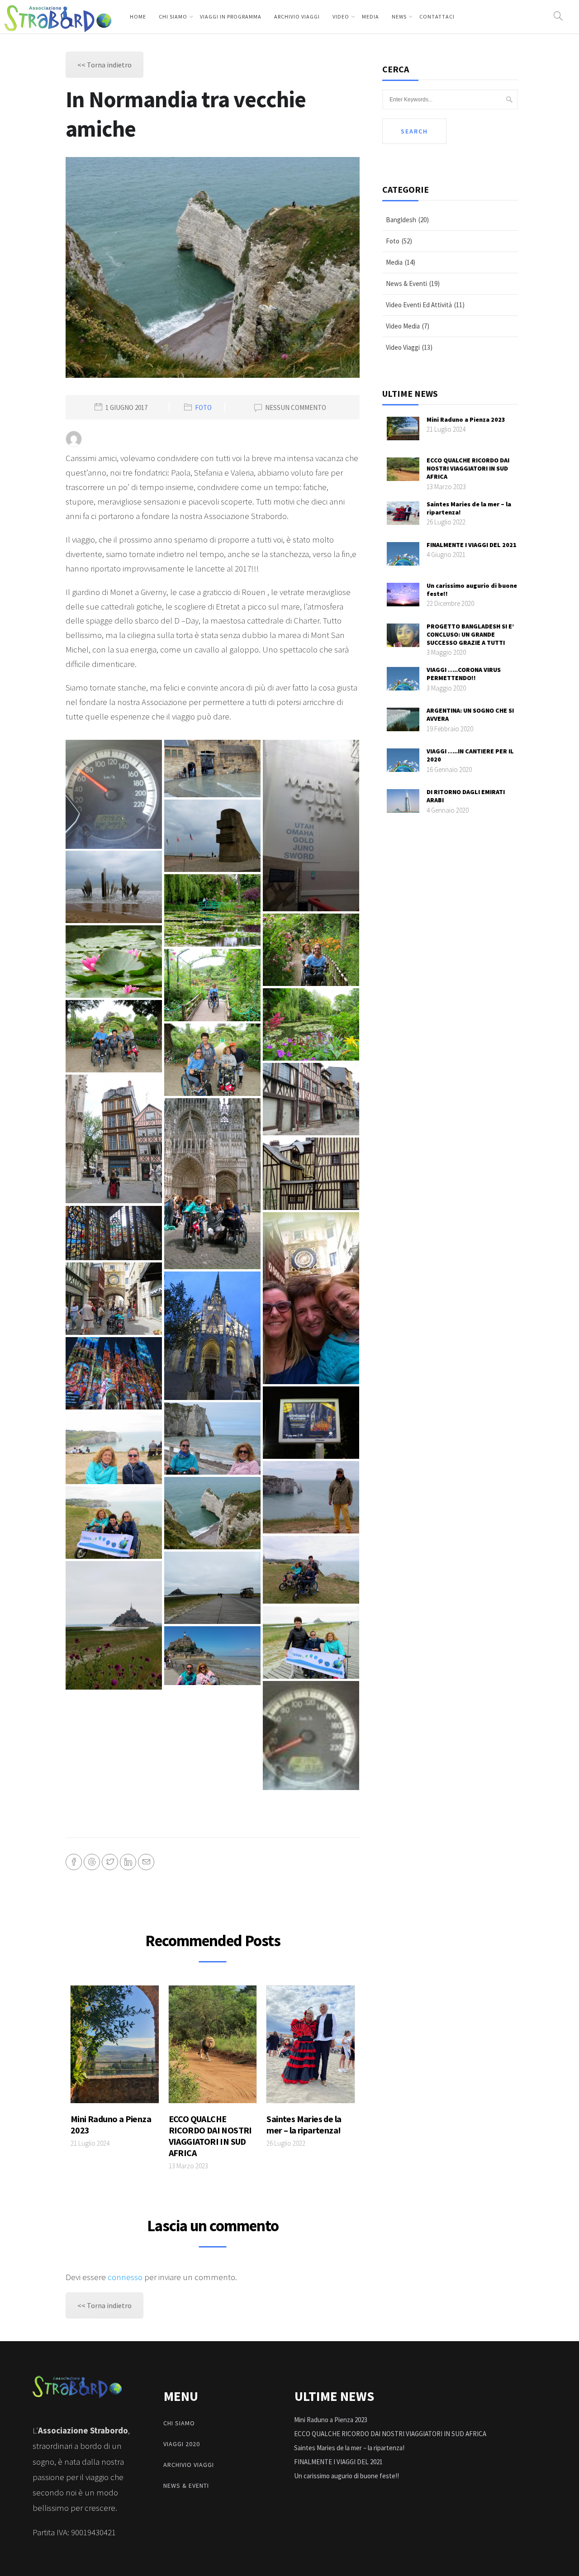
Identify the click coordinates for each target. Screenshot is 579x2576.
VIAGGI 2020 (182, 2444)
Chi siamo (173, 17)
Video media (403, 326)
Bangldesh (401, 220)
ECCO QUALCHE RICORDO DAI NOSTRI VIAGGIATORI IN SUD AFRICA (210, 2136)
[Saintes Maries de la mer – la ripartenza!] (311, 2047)
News (399, 17)
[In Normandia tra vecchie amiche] (114, 794)
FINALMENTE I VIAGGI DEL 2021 (472, 545)
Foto (203, 408)
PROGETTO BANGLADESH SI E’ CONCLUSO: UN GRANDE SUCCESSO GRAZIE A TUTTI (470, 634)
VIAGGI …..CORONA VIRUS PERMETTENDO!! (464, 674)
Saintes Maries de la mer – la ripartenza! (304, 2124)
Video (341, 17)
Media (370, 17)
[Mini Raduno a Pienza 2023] (115, 2047)
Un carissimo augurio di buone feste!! (346, 2476)
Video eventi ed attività (419, 305)
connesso (125, 2277)
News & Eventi (406, 283)
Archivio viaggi (297, 17)
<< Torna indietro (104, 65)
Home (138, 17)
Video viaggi (403, 347)
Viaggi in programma (231, 17)
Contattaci (437, 17)
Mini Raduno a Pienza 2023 (466, 419)
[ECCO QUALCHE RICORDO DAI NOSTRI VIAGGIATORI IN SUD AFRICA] (213, 2047)
